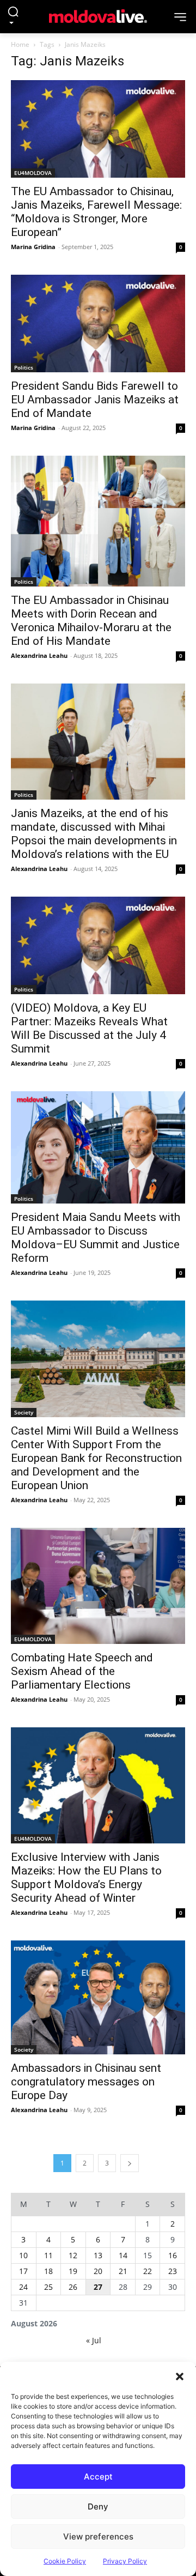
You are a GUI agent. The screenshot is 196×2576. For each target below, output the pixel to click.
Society (24, 1412)
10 (23, 2255)
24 (23, 2287)
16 (173, 2255)
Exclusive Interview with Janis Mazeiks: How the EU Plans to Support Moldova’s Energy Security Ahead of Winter (86, 1877)
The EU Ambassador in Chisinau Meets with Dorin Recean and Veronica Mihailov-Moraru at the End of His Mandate (91, 621)
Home (20, 44)
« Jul (94, 2340)
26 (73, 2287)
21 (123, 2271)
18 (48, 2271)
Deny (98, 2507)
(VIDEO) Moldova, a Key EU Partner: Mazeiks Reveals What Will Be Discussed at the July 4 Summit (89, 1028)
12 (73, 2255)
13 (98, 2255)
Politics (24, 367)
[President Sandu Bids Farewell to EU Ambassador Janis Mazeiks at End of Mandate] (98, 323)
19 (73, 2271)
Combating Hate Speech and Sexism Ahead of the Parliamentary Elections (82, 1671)
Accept (98, 2477)
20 (98, 2271)
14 (123, 2255)
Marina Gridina (33, 247)
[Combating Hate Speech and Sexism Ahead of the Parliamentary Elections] (98, 1586)
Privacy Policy (125, 2561)
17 (23, 2271)
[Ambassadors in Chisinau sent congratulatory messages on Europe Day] (98, 1997)
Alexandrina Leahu (39, 655)
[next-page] (130, 2163)
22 (148, 2271)
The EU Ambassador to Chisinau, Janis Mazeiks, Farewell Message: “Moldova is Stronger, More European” (96, 212)
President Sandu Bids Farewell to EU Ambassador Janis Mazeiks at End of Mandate (95, 400)
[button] (180, 2375)
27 (98, 2287)
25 (48, 2287)
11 (48, 2255)
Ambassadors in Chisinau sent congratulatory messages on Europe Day (86, 2082)
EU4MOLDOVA (33, 173)
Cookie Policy (65, 2561)
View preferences (98, 2536)
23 (173, 2271)
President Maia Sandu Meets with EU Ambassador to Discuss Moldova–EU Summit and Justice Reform (96, 1238)
